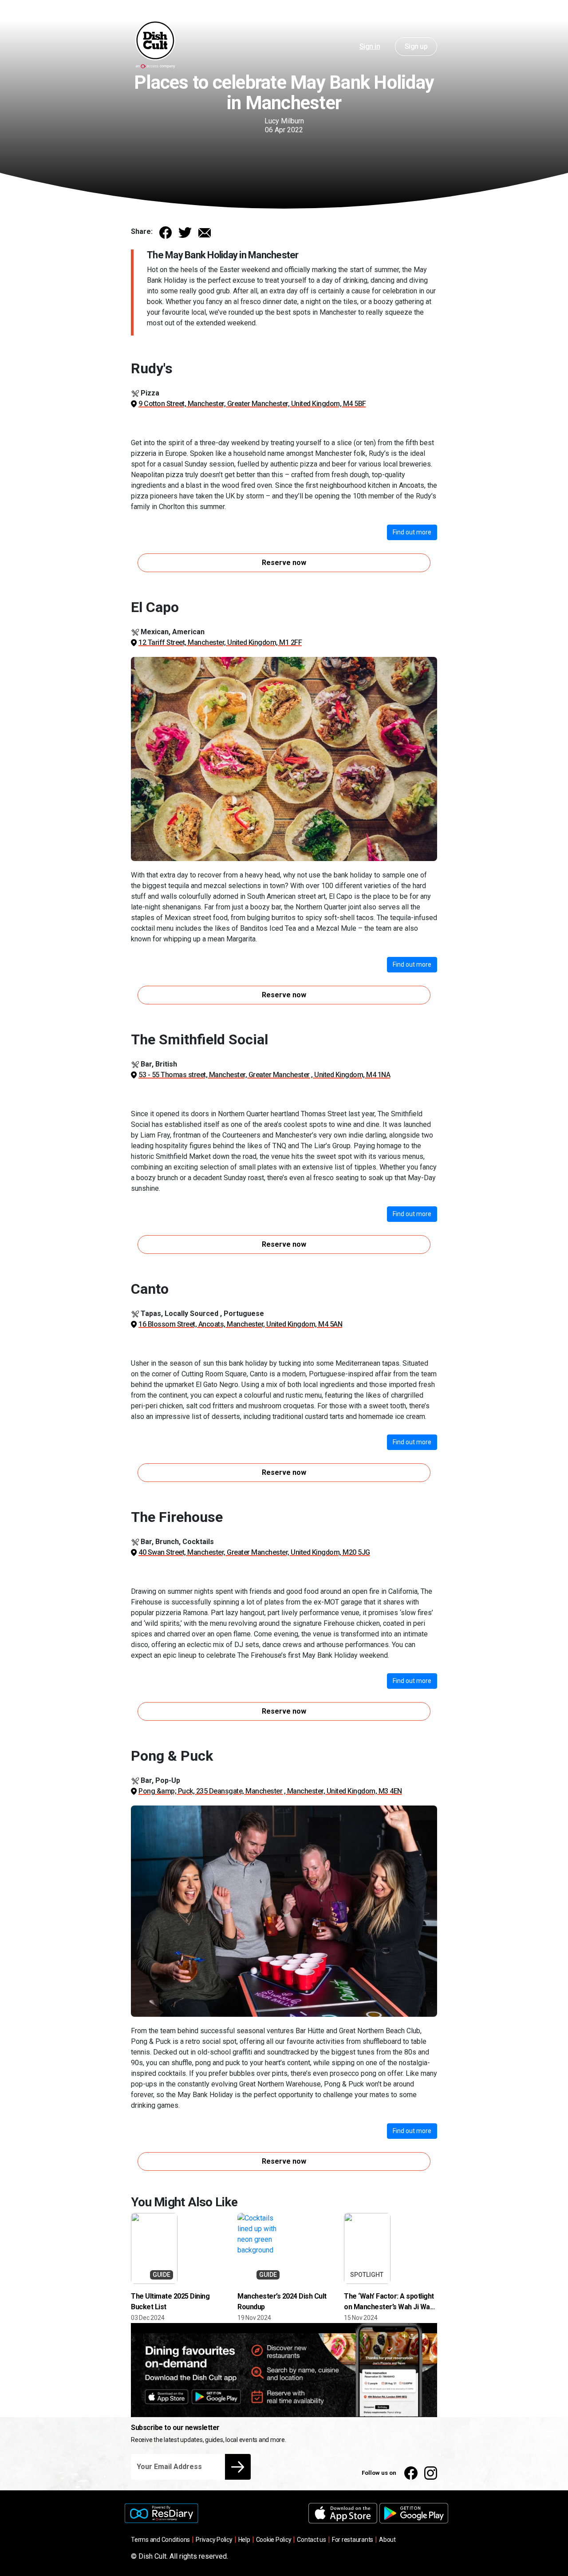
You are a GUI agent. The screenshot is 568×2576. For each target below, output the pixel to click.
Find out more (412, 532)
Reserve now (284, 563)
